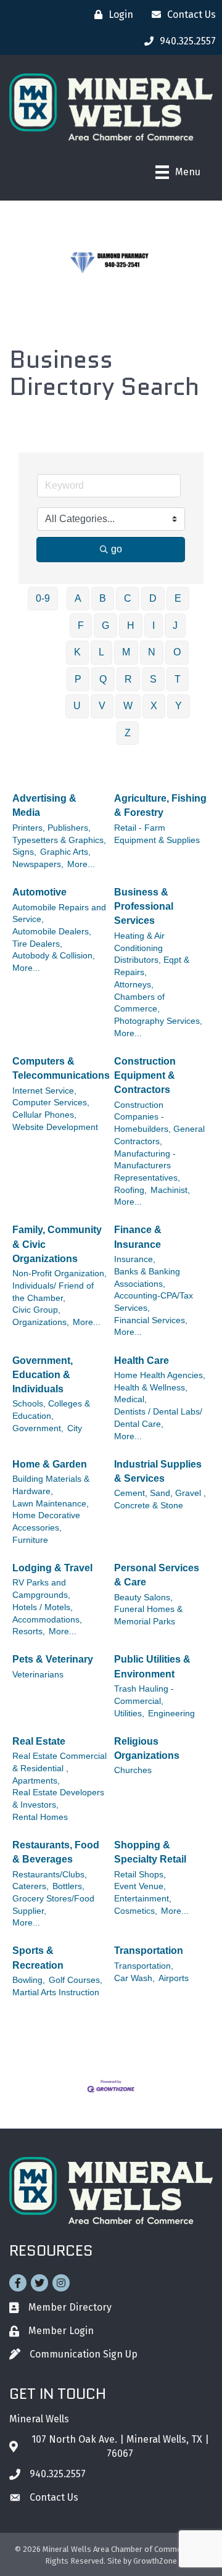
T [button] (178, 679)
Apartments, (36, 1781)
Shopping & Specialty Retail (150, 1852)
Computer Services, (51, 1103)
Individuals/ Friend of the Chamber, (53, 1292)
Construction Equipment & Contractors (145, 1075)
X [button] (154, 706)
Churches (133, 1770)
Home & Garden (50, 1464)
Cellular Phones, (44, 1115)
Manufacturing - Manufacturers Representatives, (147, 1166)
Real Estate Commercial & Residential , (60, 1762)
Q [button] (103, 679)
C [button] (128, 598)
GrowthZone (155, 2561)
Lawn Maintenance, (51, 1504)
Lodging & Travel (52, 1568)
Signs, (24, 852)
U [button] (77, 706)
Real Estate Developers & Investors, (58, 1799)
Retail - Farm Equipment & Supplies (157, 834)
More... (81, 864)
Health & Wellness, (151, 1388)
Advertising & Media (44, 805)
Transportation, (144, 1966)
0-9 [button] (43, 598)
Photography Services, (158, 1021)
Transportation (149, 1951)
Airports (174, 1978)
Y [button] (179, 706)
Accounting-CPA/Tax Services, (154, 1302)
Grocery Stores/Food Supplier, (53, 1905)
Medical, (130, 1399)
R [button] (128, 679)
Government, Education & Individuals (43, 1375)
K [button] (77, 652)
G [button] (105, 625)
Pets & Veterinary (53, 1659)
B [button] (103, 598)
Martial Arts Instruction (56, 1992)
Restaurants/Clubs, (50, 1875)
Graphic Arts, (65, 852)
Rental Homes (40, 1817)
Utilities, (129, 1714)
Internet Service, (44, 1091)
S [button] (153, 679)
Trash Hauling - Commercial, (144, 1695)
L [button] (101, 652)
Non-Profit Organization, (60, 1273)
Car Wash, (134, 1978)
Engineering (171, 1714)
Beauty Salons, (143, 1598)
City (75, 1428)
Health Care (142, 1361)
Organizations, (41, 1322)
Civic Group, (36, 1310)
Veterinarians (38, 1675)
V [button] (102, 706)
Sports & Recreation (38, 1958)
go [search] (117, 549)
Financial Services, (151, 1320)
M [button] (126, 652)
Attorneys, (134, 985)
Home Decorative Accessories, (46, 1522)
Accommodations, (47, 1620)
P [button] (78, 679)
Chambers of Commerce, (139, 1003)
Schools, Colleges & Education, (51, 1410)
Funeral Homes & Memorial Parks (148, 1615)
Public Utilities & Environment (152, 1666)
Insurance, (135, 1259)
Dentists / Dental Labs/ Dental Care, (158, 1418)
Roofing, (130, 1190)
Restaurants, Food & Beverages (56, 1852)
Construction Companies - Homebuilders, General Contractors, (159, 1123)
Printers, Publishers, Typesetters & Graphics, (59, 834)
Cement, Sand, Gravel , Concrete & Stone (160, 1499)
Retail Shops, (140, 1875)
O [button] (177, 652)
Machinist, (170, 1190)
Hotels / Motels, (43, 1607)
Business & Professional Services (144, 906)
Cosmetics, (136, 1911)
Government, (38, 1428)
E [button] (178, 598)
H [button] (131, 625)
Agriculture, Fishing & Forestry (160, 805)
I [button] (154, 625)
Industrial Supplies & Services (158, 1471)
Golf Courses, (76, 1980)
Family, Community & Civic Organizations (57, 1244)
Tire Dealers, (37, 944)
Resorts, (29, 1631)
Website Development (55, 1127)
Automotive (39, 892)
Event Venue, (140, 1886)
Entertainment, (143, 1899)
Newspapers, (38, 864)
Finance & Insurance (138, 1237)
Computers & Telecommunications (61, 1068)
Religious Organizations (147, 1748)
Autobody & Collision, (54, 956)
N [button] (152, 652)
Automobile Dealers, (52, 932)
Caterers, (31, 1886)
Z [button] (128, 733)
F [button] (81, 625)
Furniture (30, 1540)
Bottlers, (68, 1886)
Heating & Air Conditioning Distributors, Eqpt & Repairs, (152, 954)
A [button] (78, 598)
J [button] (175, 625)
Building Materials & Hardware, (51, 1485)
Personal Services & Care (157, 1575)
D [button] (153, 598)
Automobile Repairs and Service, (59, 914)
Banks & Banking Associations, (147, 1278)
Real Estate (39, 1741)
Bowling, (29, 1980)
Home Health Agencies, (160, 1375)
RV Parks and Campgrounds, (41, 1589)
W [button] (128, 706)
